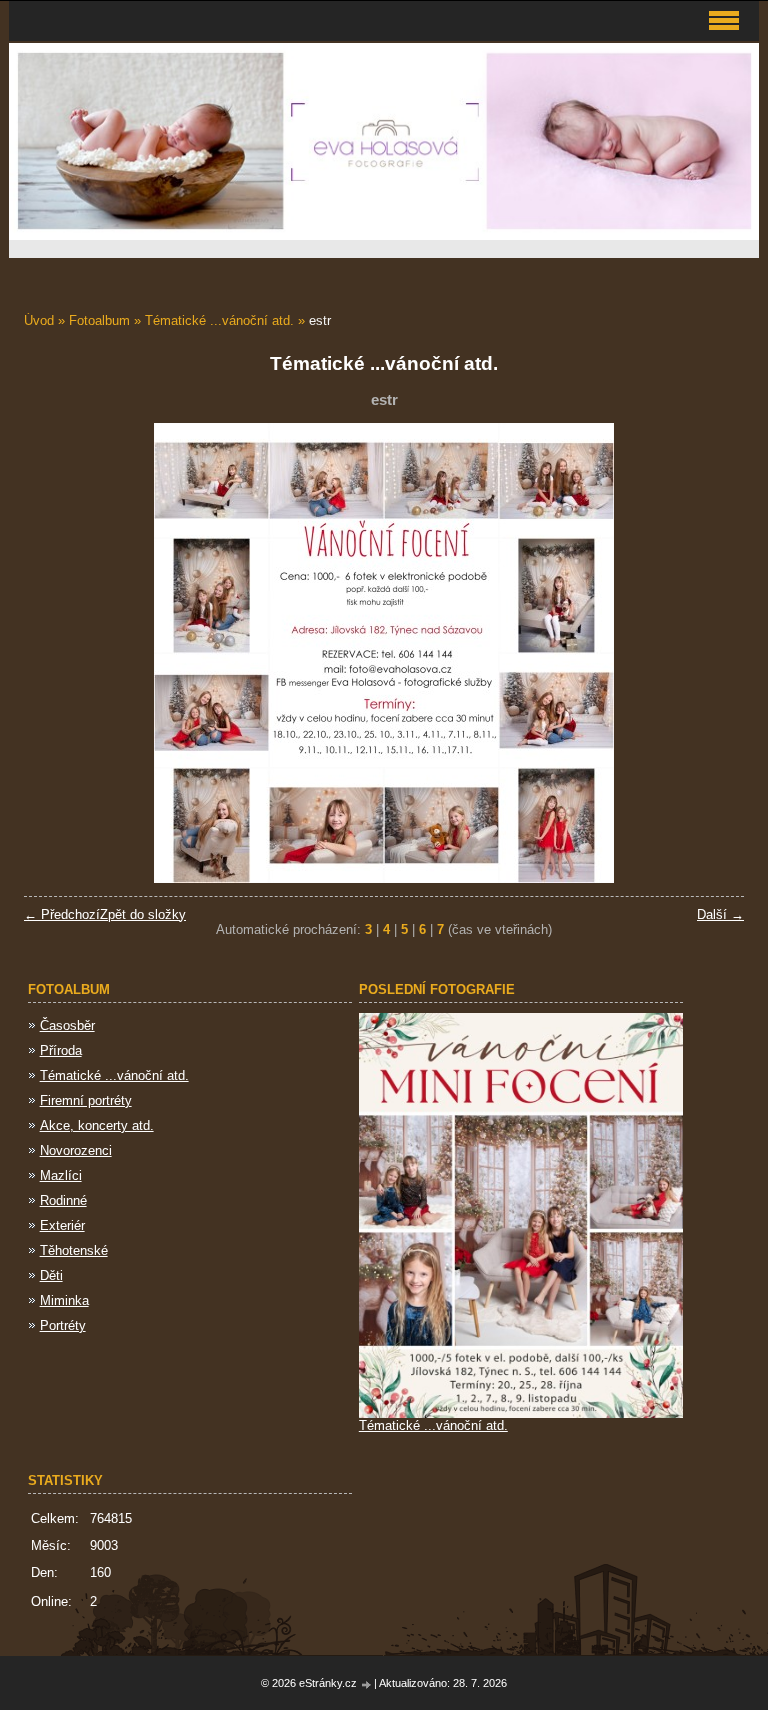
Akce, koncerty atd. (97, 1125)
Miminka (64, 1300)
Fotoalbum (99, 320)
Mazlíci (61, 1175)
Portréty (63, 1325)
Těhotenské (74, 1250)
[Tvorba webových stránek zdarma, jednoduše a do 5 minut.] (367, 1684)
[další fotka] (711, 653)
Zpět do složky (143, 914)
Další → (720, 914)
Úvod (39, 320)
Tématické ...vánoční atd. (219, 320)
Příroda (61, 1050)
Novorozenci (76, 1150)
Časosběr (67, 1025)
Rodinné (63, 1200)
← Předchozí (62, 914)
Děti (51, 1275)
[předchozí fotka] (56, 653)
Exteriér (62, 1225)
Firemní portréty (86, 1100)
